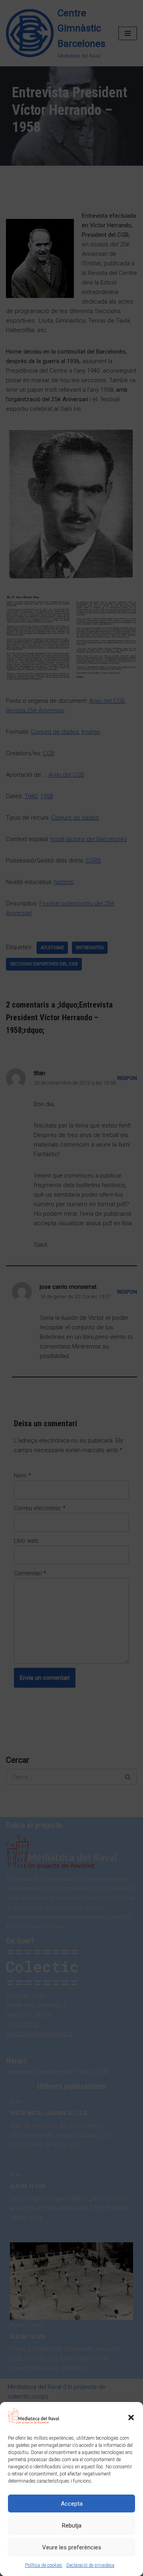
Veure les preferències (72, 2547)
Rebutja (72, 2526)
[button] (131, 2417)
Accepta (72, 2504)
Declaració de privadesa (90, 2565)
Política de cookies (44, 2565)
